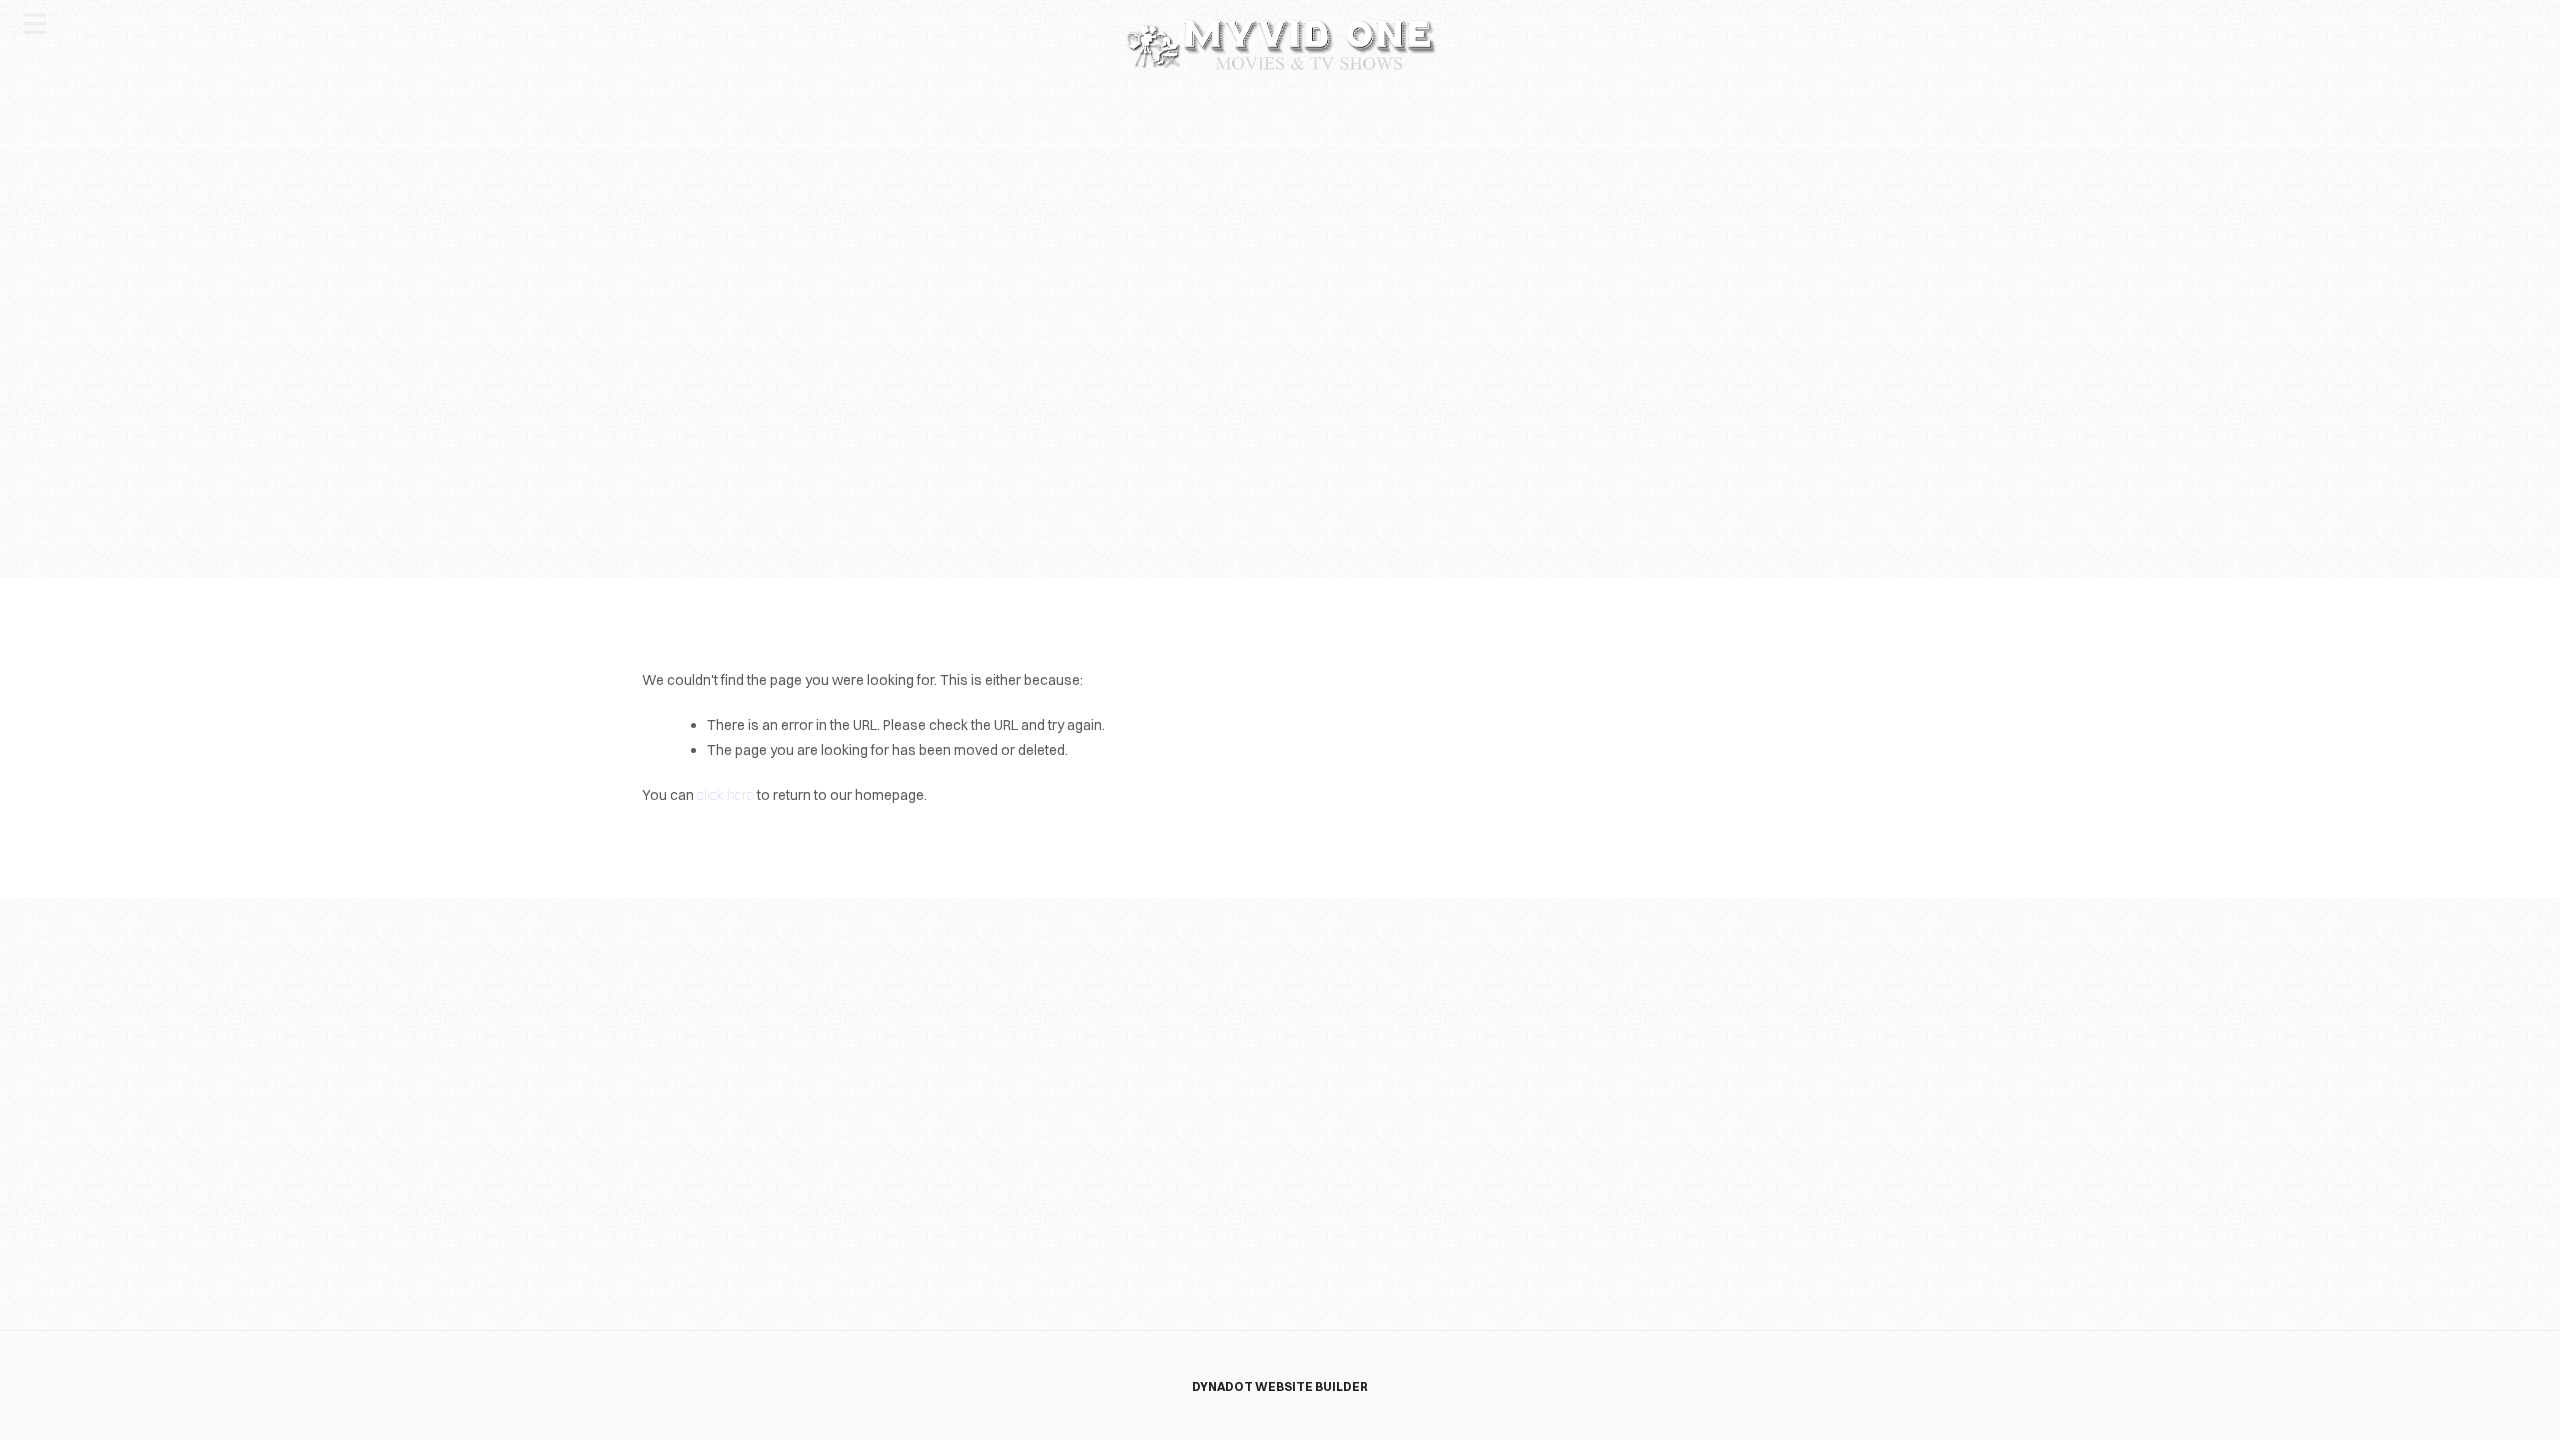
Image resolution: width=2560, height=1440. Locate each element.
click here (725, 795)
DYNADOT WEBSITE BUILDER (1280, 1386)
